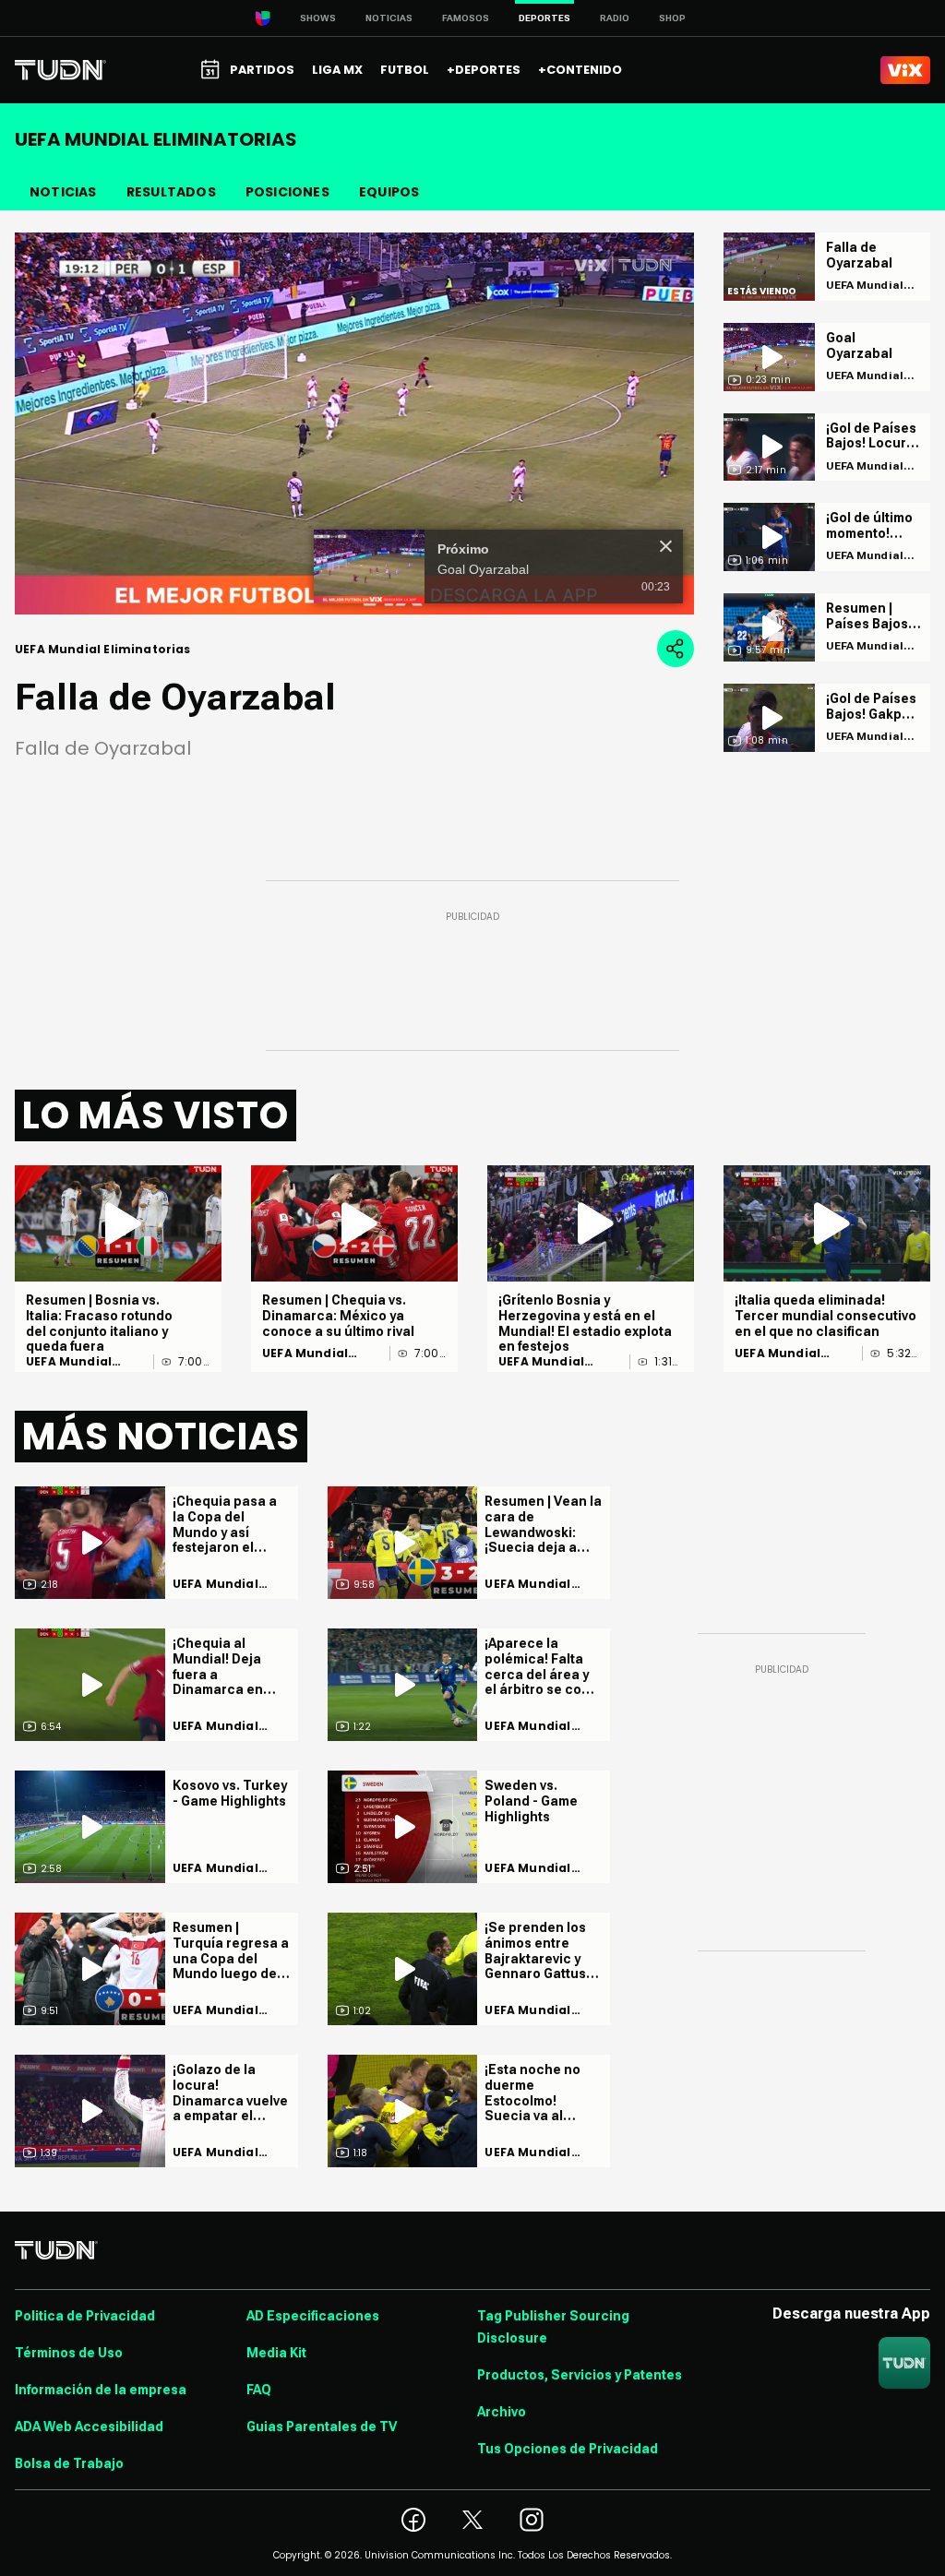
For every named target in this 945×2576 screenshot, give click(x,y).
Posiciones (287, 192)
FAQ (259, 2390)
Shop (672, 18)
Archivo (502, 2412)
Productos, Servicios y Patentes (580, 2375)
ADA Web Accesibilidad (89, 2427)
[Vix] (905, 70)
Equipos (389, 192)
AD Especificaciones (313, 2316)
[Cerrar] (666, 546)
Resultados (171, 192)
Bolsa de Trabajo (69, 2463)
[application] (354, 423)
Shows (318, 18)
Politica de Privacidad (85, 2316)
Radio (615, 18)
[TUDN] (60, 70)
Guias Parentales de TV (322, 2427)
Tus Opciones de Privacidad (568, 2449)
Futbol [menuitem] (405, 70)
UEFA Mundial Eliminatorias (69, 1362)
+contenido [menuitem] (580, 70)
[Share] (676, 649)
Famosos (466, 18)
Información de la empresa (101, 2390)
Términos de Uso (69, 2353)
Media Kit (276, 2353)
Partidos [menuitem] (262, 70)
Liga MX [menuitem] (337, 70)
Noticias (389, 18)
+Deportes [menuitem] (484, 70)
